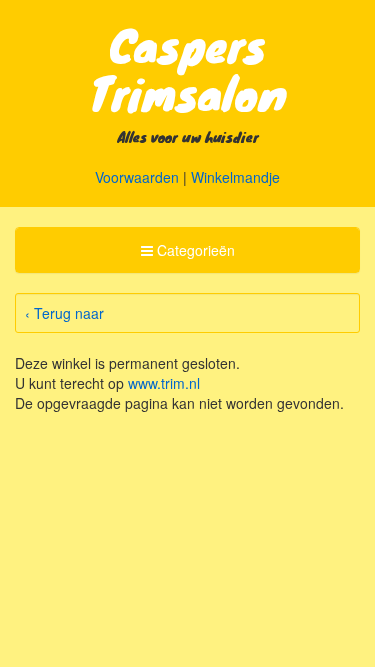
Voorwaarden (137, 177)
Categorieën (187, 255)
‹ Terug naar (64, 313)
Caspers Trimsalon (188, 68)
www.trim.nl (164, 383)
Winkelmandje (235, 177)
